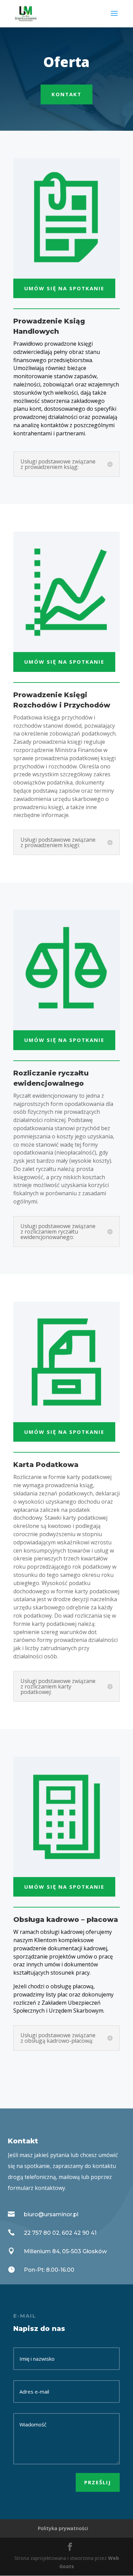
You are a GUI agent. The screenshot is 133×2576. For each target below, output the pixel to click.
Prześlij (98, 2482)
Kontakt (66, 94)
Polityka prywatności (63, 2528)
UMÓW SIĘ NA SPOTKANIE (64, 288)
